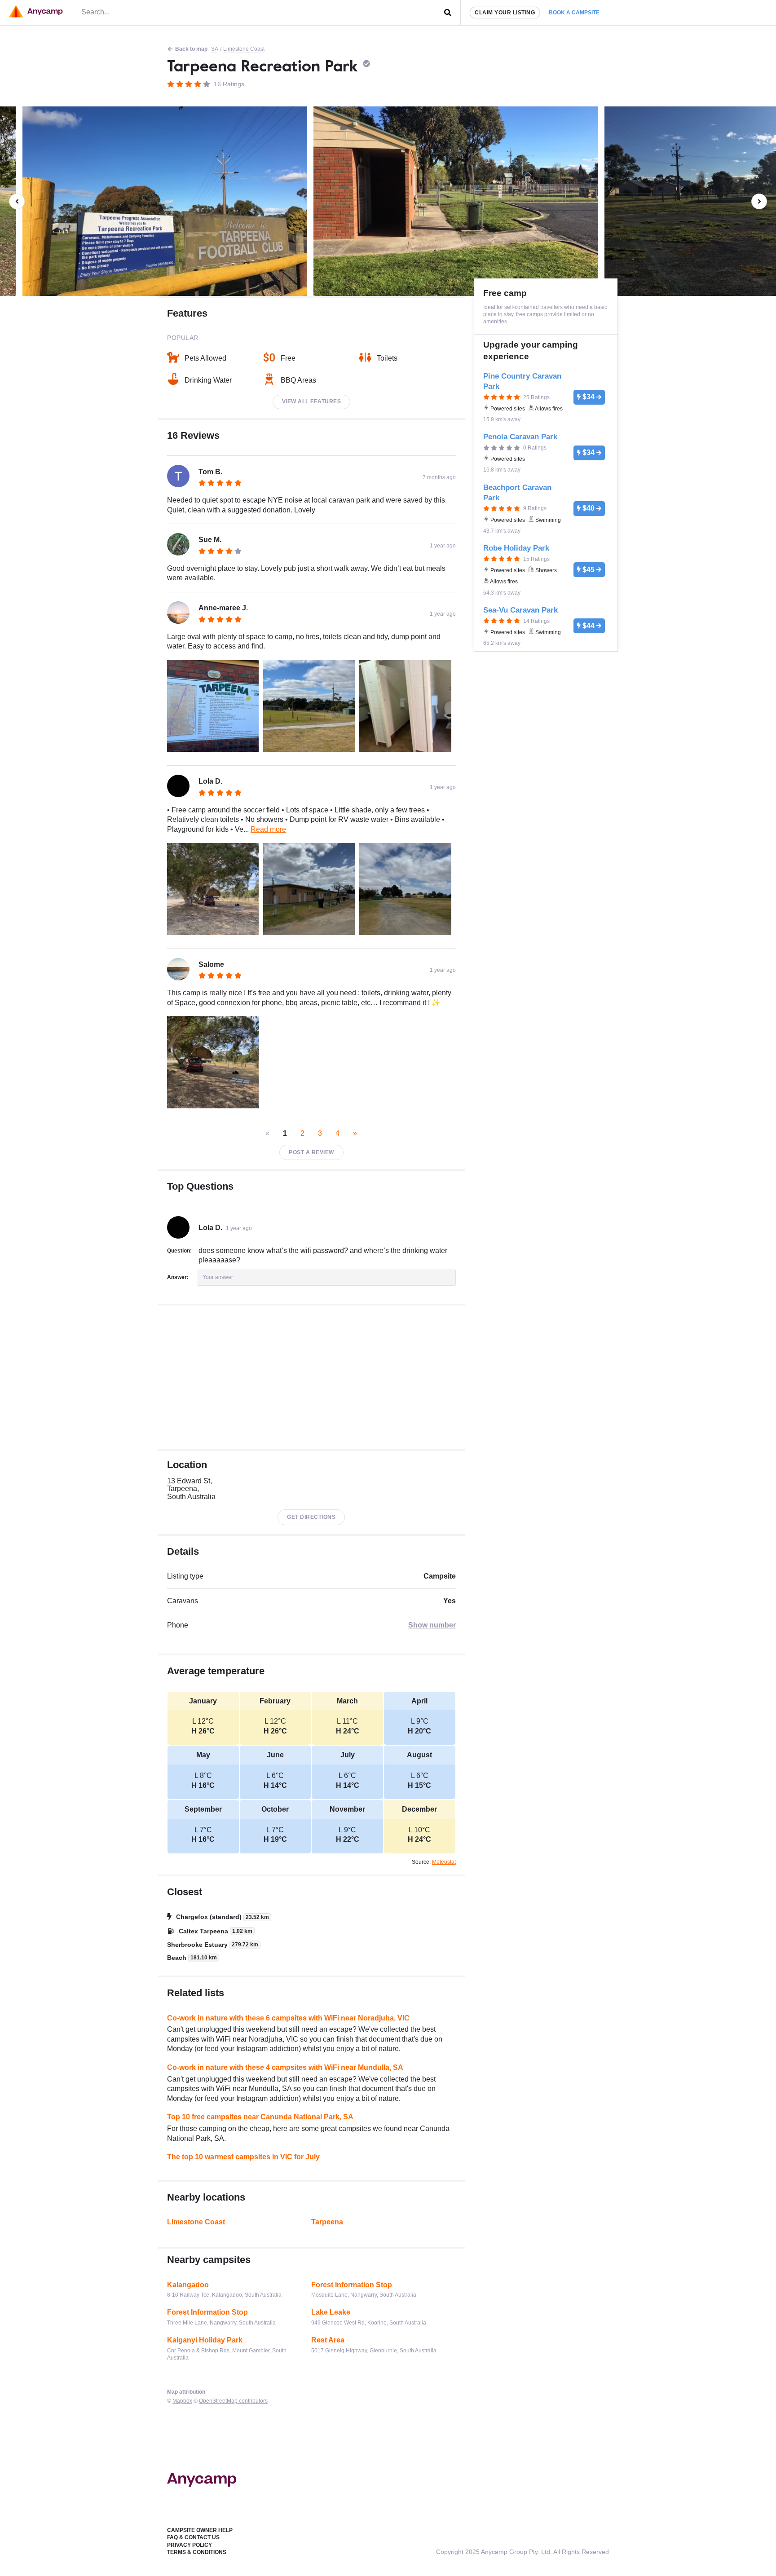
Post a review (311, 1152)
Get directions (311, 1517)
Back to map (191, 49)
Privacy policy (190, 2545)
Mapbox (182, 2401)
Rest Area (328, 2340)
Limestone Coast (244, 49)
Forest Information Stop (352, 2285)
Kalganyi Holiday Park (205, 2340)
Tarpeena (327, 2222)
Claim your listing (505, 13)
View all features (312, 401)
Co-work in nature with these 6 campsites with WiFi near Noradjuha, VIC (288, 2018)
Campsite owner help (200, 2530)
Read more (268, 829)
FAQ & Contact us (193, 2537)
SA (215, 49)
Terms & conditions (197, 2552)
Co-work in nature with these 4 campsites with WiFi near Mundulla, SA (285, 2067)
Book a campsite (574, 13)
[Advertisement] (311, 1377)
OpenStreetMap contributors (233, 2401)
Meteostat (444, 1862)
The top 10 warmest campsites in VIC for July (243, 2157)
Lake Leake (331, 2312)
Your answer (218, 1277)
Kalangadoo (188, 2285)
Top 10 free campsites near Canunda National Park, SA (260, 2117)
